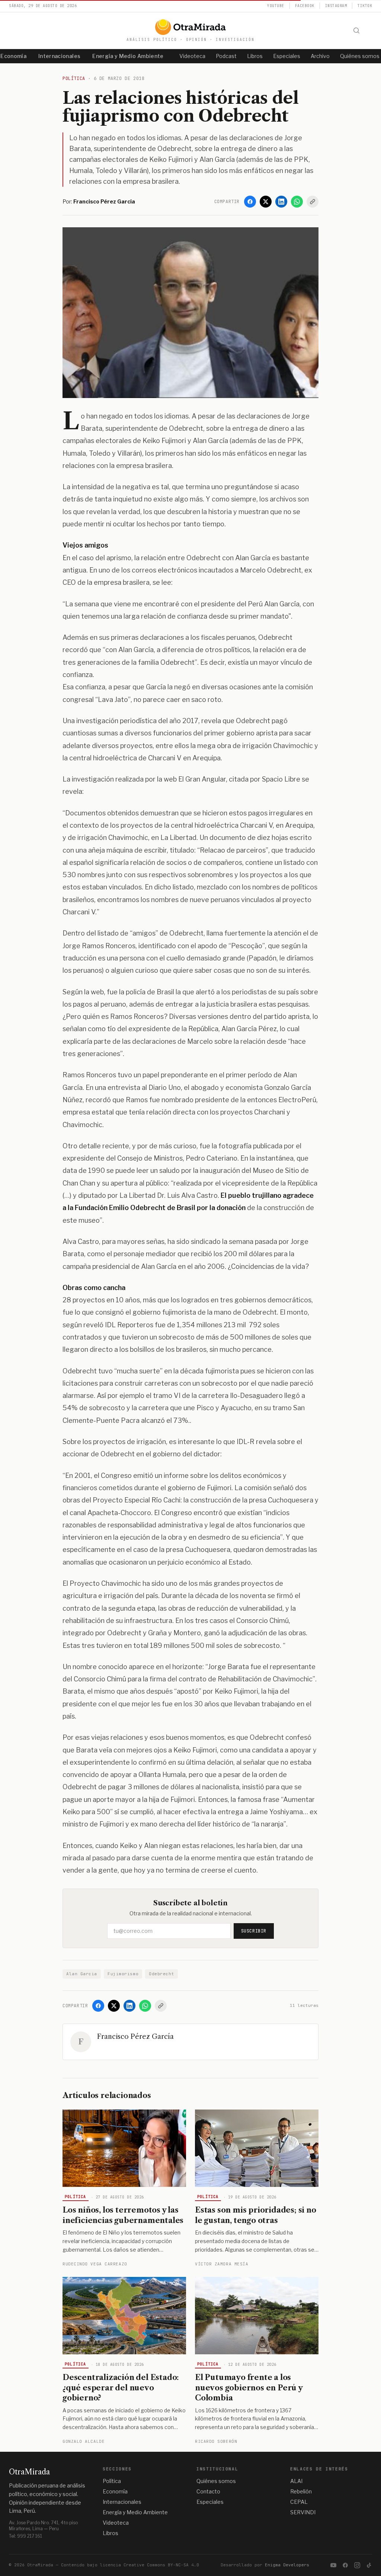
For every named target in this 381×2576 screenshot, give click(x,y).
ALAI (296, 2481)
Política (76, 2197)
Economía (115, 2491)
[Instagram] (357, 2565)
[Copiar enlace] (313, 202)
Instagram (336, 6)
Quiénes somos (216, 2481)
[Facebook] (250, 202)
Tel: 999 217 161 (25, 2536)
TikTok (365, 6)
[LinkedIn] (281, 202)
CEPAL (299, 2502)
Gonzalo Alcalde (84, 2441)
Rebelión (301, 2491)
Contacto (208, 2491)
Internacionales (59, 56)
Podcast (226, 56)
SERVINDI (303, 2512)
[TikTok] (369, 2565)
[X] (266, 202)
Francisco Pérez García (135, 2037)
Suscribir (254, 1931)
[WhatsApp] (297, 202)
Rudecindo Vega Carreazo (95, 2264)
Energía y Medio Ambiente (128, 56)
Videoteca (192, 56)
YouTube (276, 6)
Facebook (305, 6)
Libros (255, 56)
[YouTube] (333, 2565)
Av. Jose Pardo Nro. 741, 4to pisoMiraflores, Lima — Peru (43, 2526)
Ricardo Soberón (216, 2441)
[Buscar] (356, 31)
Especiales (287, 56)
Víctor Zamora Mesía (222, 2264)
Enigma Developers (287, 2565)
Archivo (320, 56)
